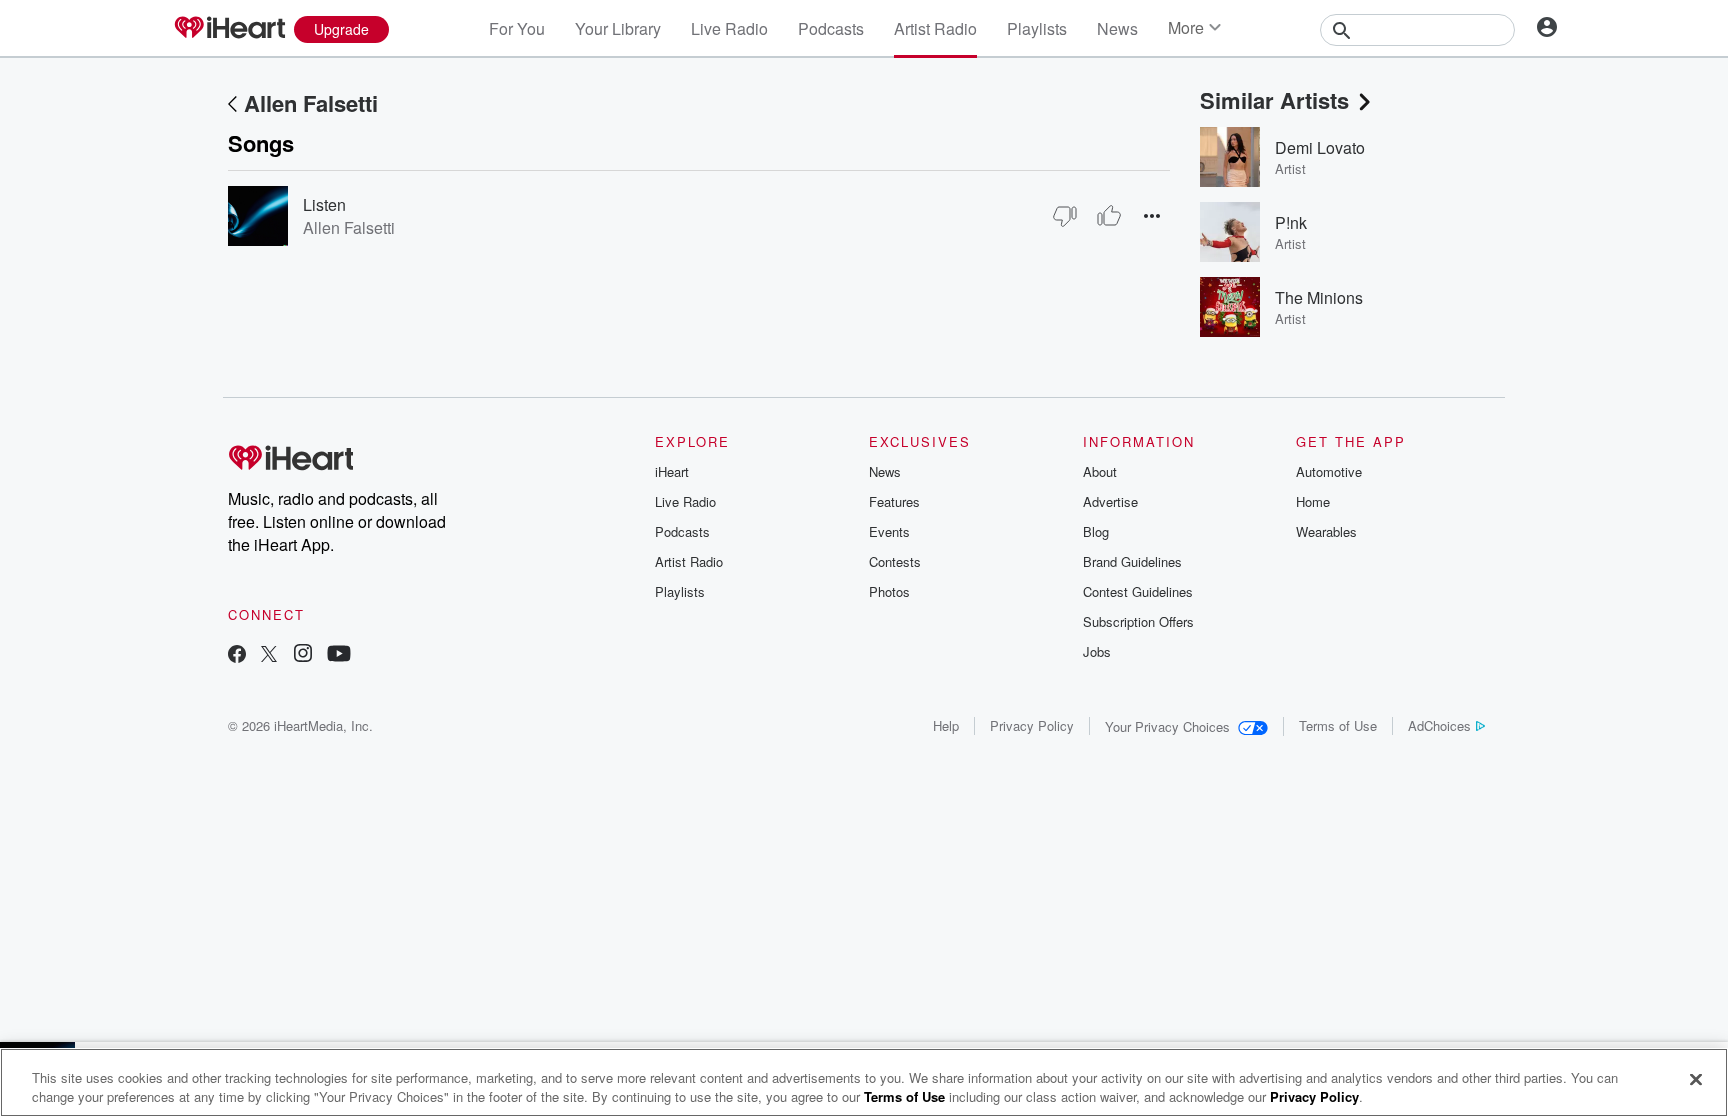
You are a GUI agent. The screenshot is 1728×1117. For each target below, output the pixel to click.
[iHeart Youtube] (339, 655)
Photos (889, 591)
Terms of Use (1338, 725)
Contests (895, 561)
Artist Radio (935, 28)
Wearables (1326, 531)
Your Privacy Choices (1167, 726)
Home (1313, 501)
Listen (324, 204)
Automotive (1329, 471)
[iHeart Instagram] (303, 655)
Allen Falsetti (311, 103)
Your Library (618, 28)
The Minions (1319, 297)
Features (894, 501)
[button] (1152, 215)
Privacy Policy (1032, 725)
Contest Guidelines (1138, 591)
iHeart (672, 471)
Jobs (1097, 651)
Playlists (1037, 28)
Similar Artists (1274, 100)
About (1100, 471)
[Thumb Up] (1109, 216)
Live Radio (729, 28)
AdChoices (1439, 725)
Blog (1096, 531)
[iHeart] (229, 29)
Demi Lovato (1320, 147)
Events (889, 531)
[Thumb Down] (1065, 216)
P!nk (1291, 222)
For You (517, 28)
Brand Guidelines (1132, 561)
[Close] (1696, 1080)
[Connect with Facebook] (237, 655)
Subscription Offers (1138, 621)
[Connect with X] (269, 655)
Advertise (1110, 501)
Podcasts (831, 28)
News (1117, 28)
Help (946, 725)
